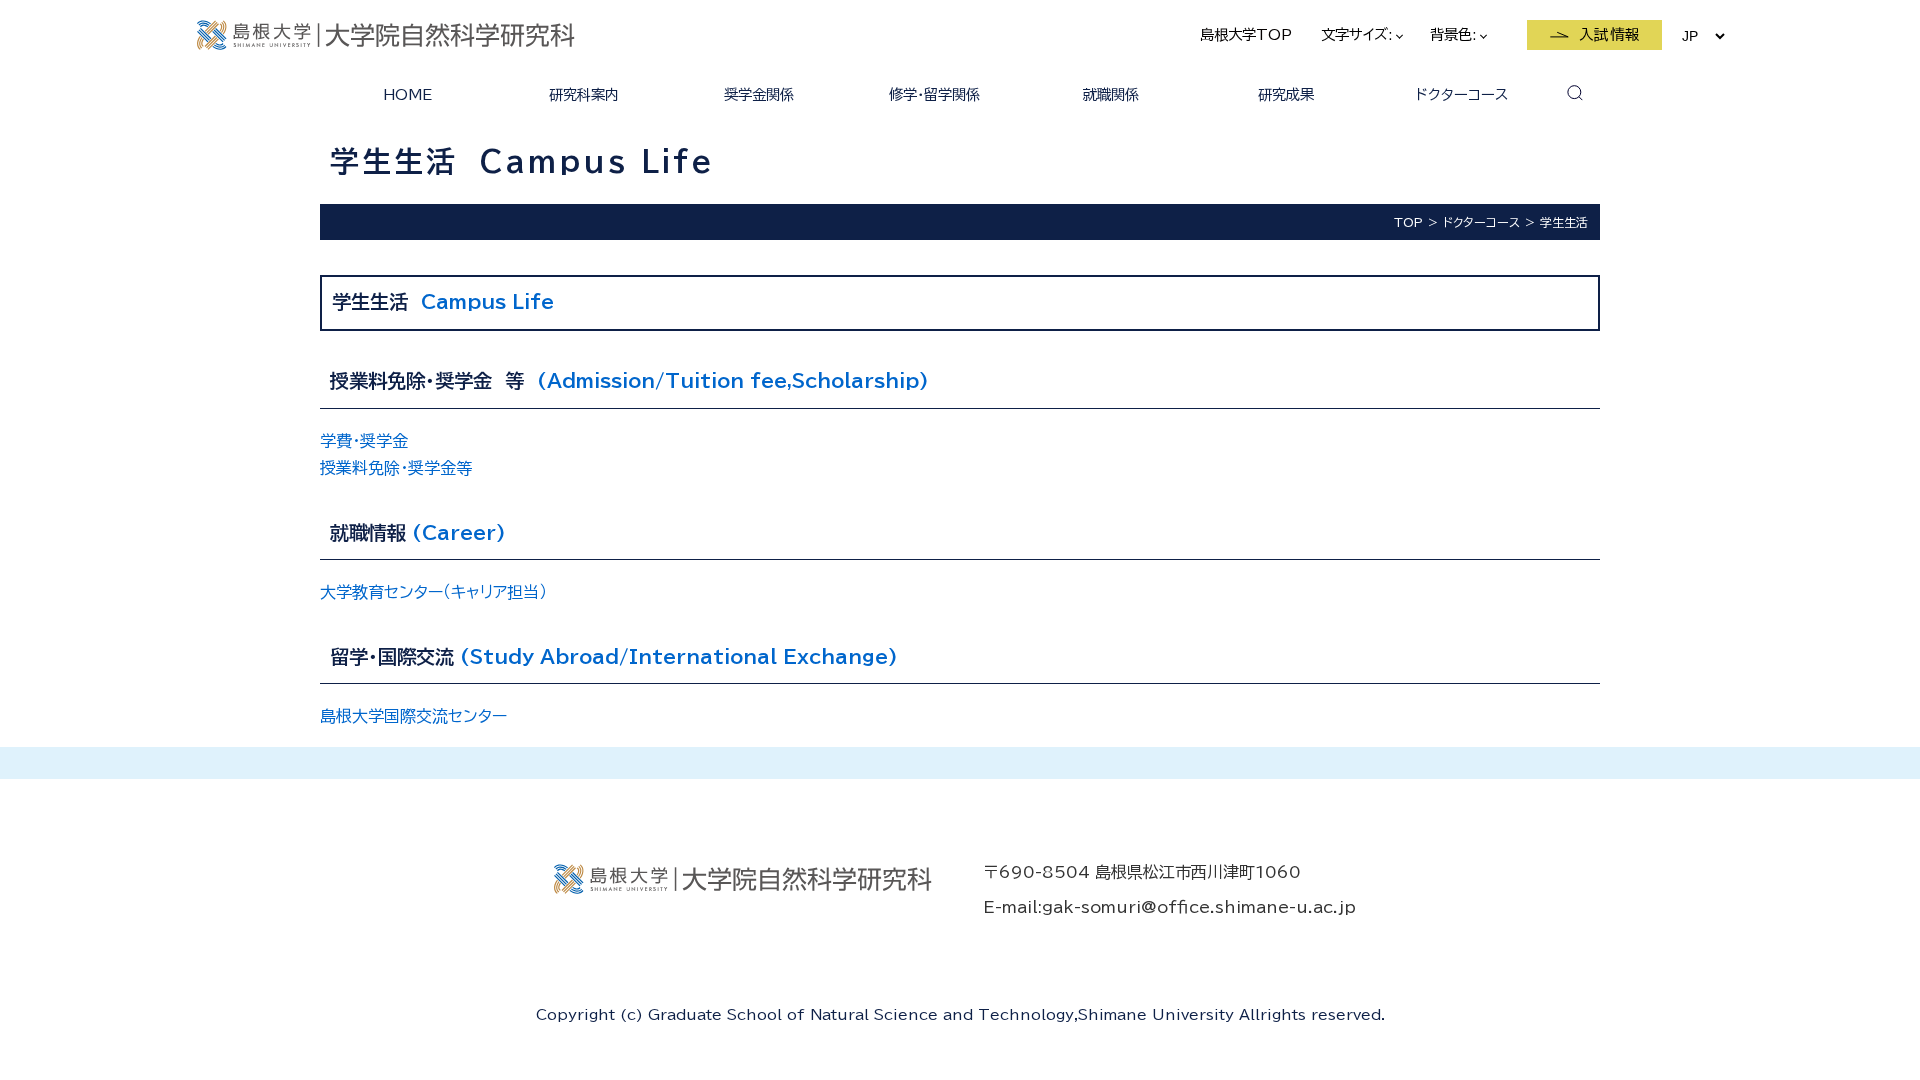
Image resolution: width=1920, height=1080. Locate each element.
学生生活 (1564, 222)
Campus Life (487, 301)
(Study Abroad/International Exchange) (679, 656)
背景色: (1455, 34)
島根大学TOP (1246, 34)
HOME (407, 94)
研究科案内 (584, 94)
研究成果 (1286, 94)
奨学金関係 (759, 94)
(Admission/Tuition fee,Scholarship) (733, 380)
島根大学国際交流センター (413, 716)
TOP (1408, 222)
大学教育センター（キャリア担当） (433, 592)
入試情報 (1610, 34)
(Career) (459, 532)
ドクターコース (1462, 94)
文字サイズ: (1359, 34)
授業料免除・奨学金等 (396, 468)
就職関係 (1111, 94)
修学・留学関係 (934, 94)
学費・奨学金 (364, 441)
